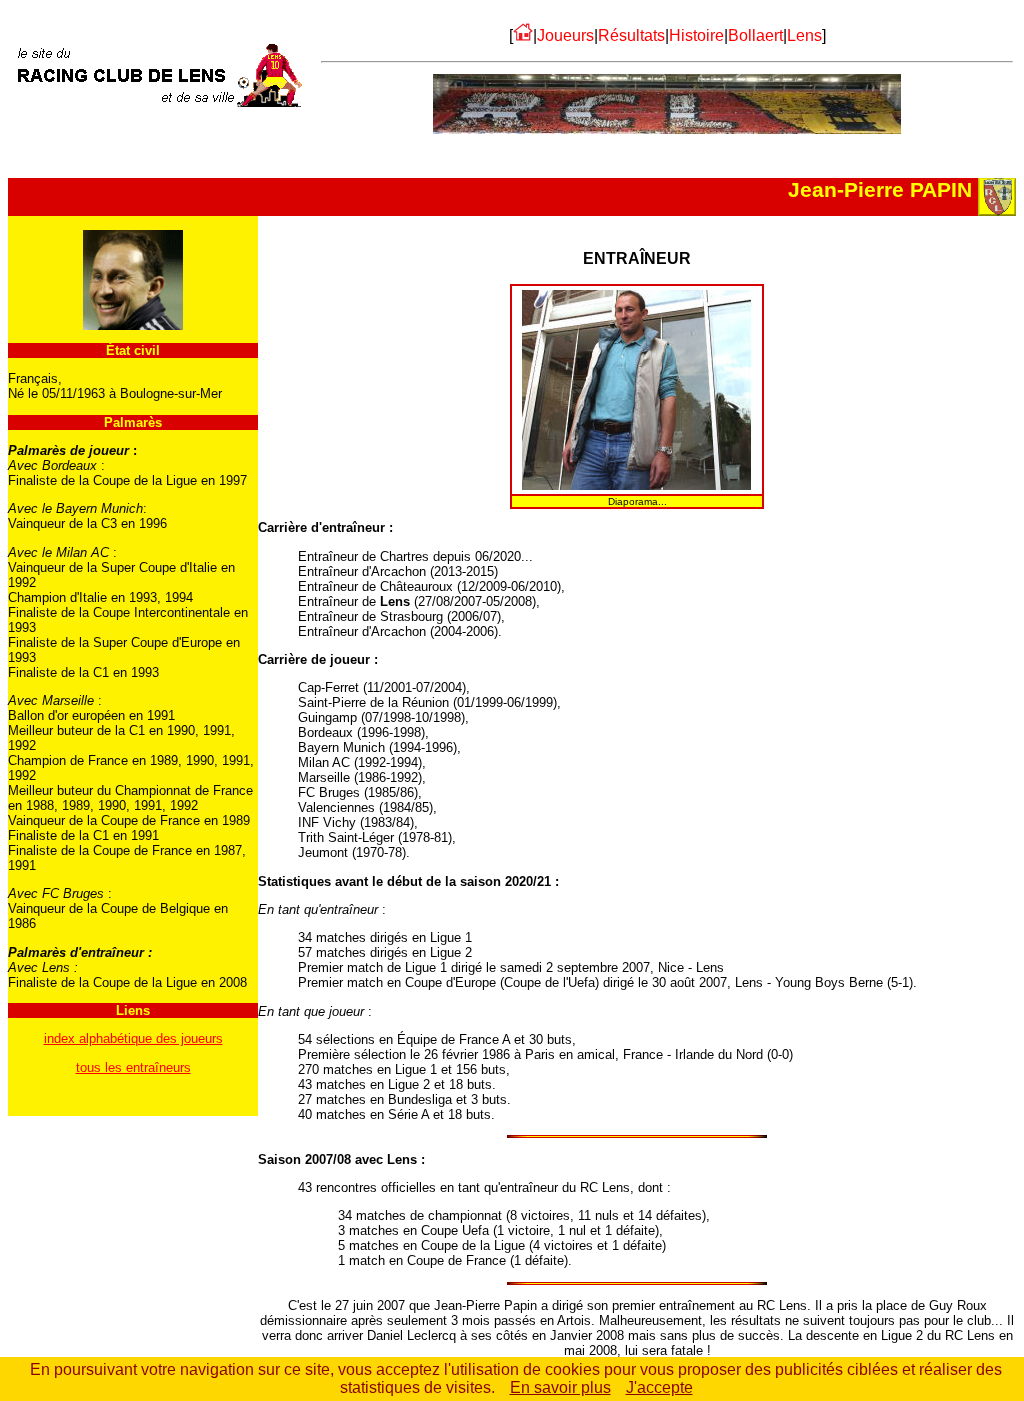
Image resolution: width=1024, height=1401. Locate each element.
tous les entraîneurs (133, 1067)
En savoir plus (560, 1387)
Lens (804, 35)
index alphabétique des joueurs (133, 1038)
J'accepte (659, 1387)
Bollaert (755, 35)
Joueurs (565, 35)
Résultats (631, 35)
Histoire (696, 35)
